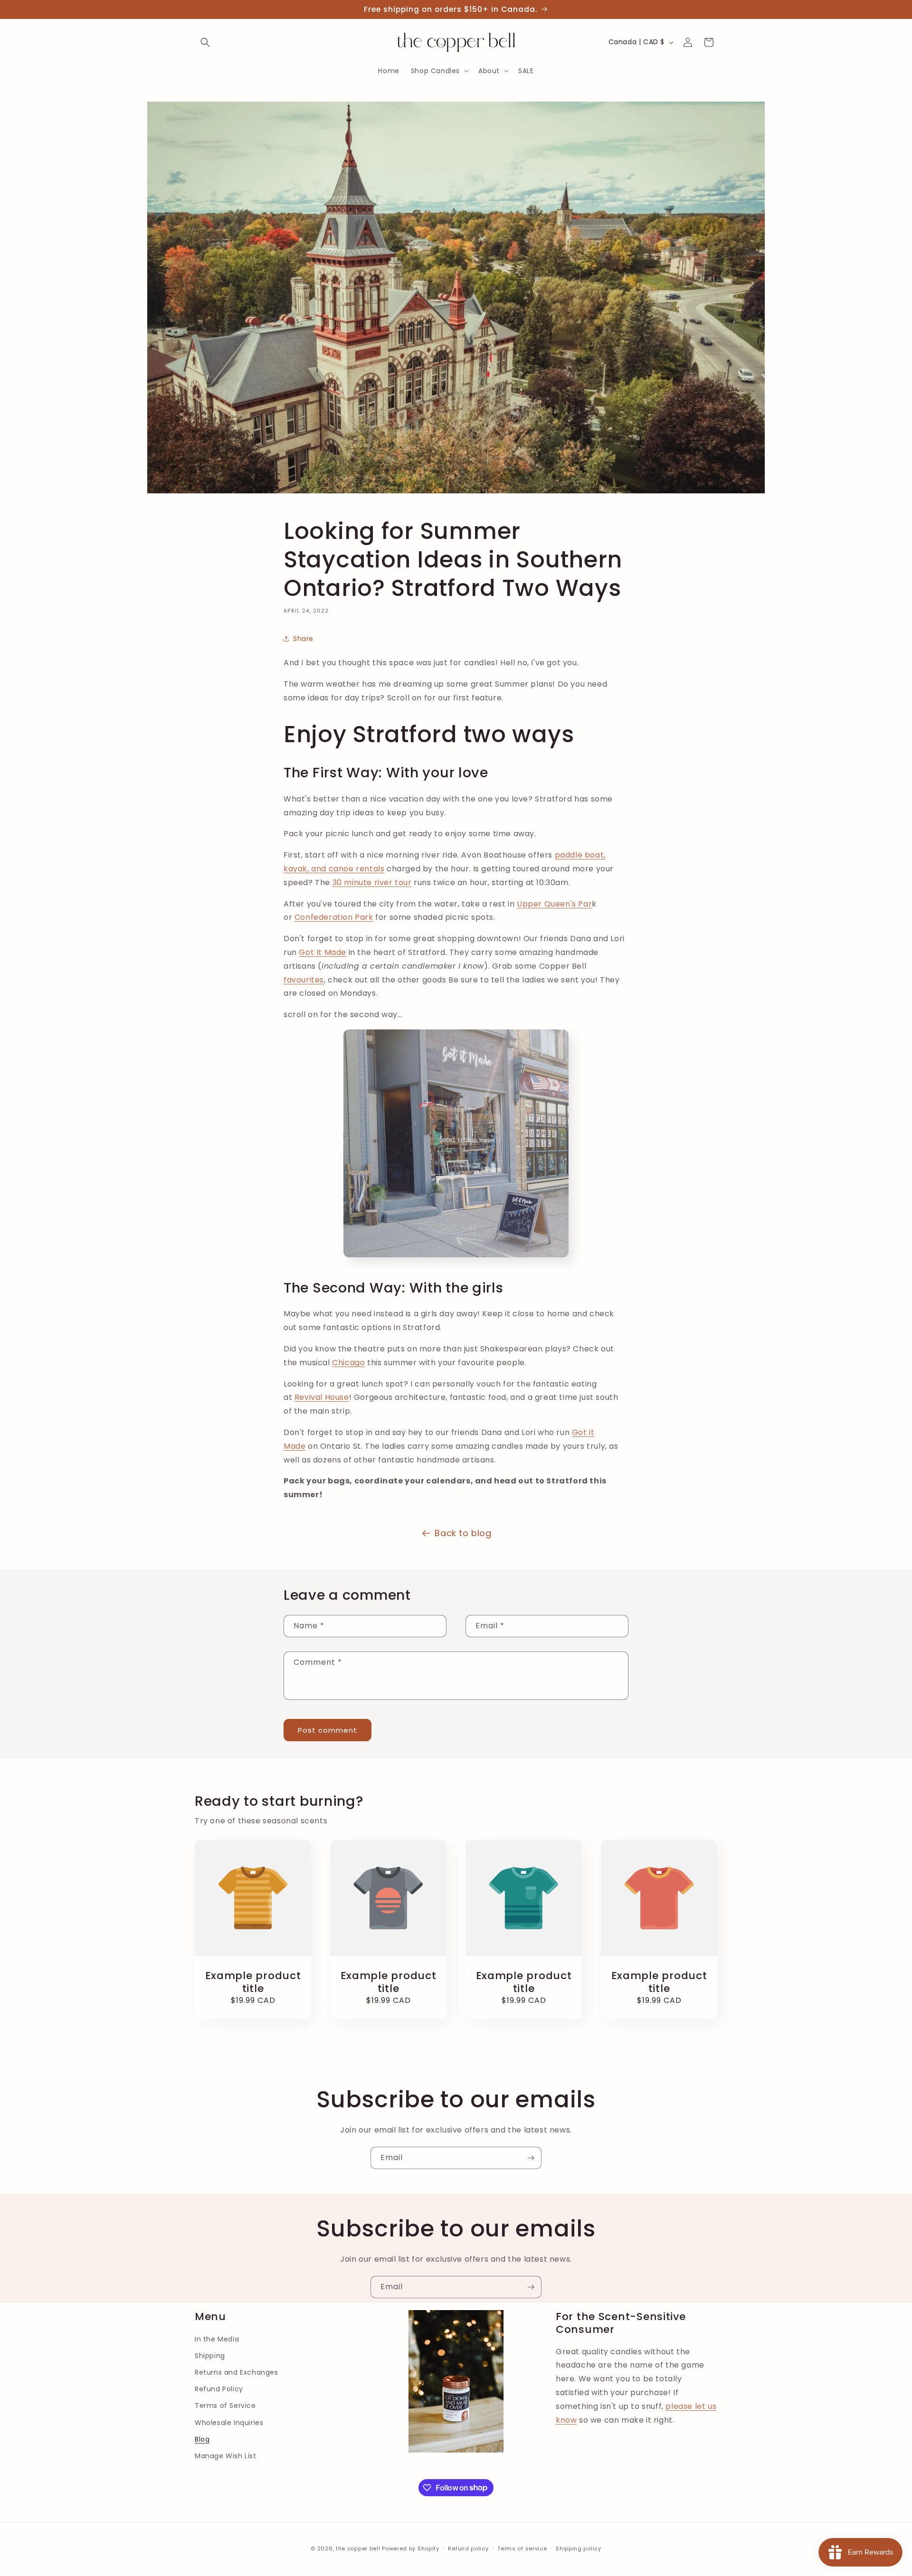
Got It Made (323, 952)
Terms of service (522, 2548)
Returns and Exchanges (237, 2372)
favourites (304, 980)
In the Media (217, 2339)
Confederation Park (334, 917)
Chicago (348, 1363)
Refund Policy (219, 2389)
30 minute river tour (372, 882)
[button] (205, 42)
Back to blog (463, 1533)
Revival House (322, 1397)
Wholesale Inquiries (229, 2423)
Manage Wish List (226, 2456)
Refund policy (468, 2548)
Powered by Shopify (411, 2548)
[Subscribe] (531, 2158)
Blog (202, 2439)
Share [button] (303, 639)
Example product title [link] (253, 1982)
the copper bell (358, 2548)
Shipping (210, 2356)
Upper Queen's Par (554, 904)
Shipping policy (579, 2548)
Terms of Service (225, 2406)
